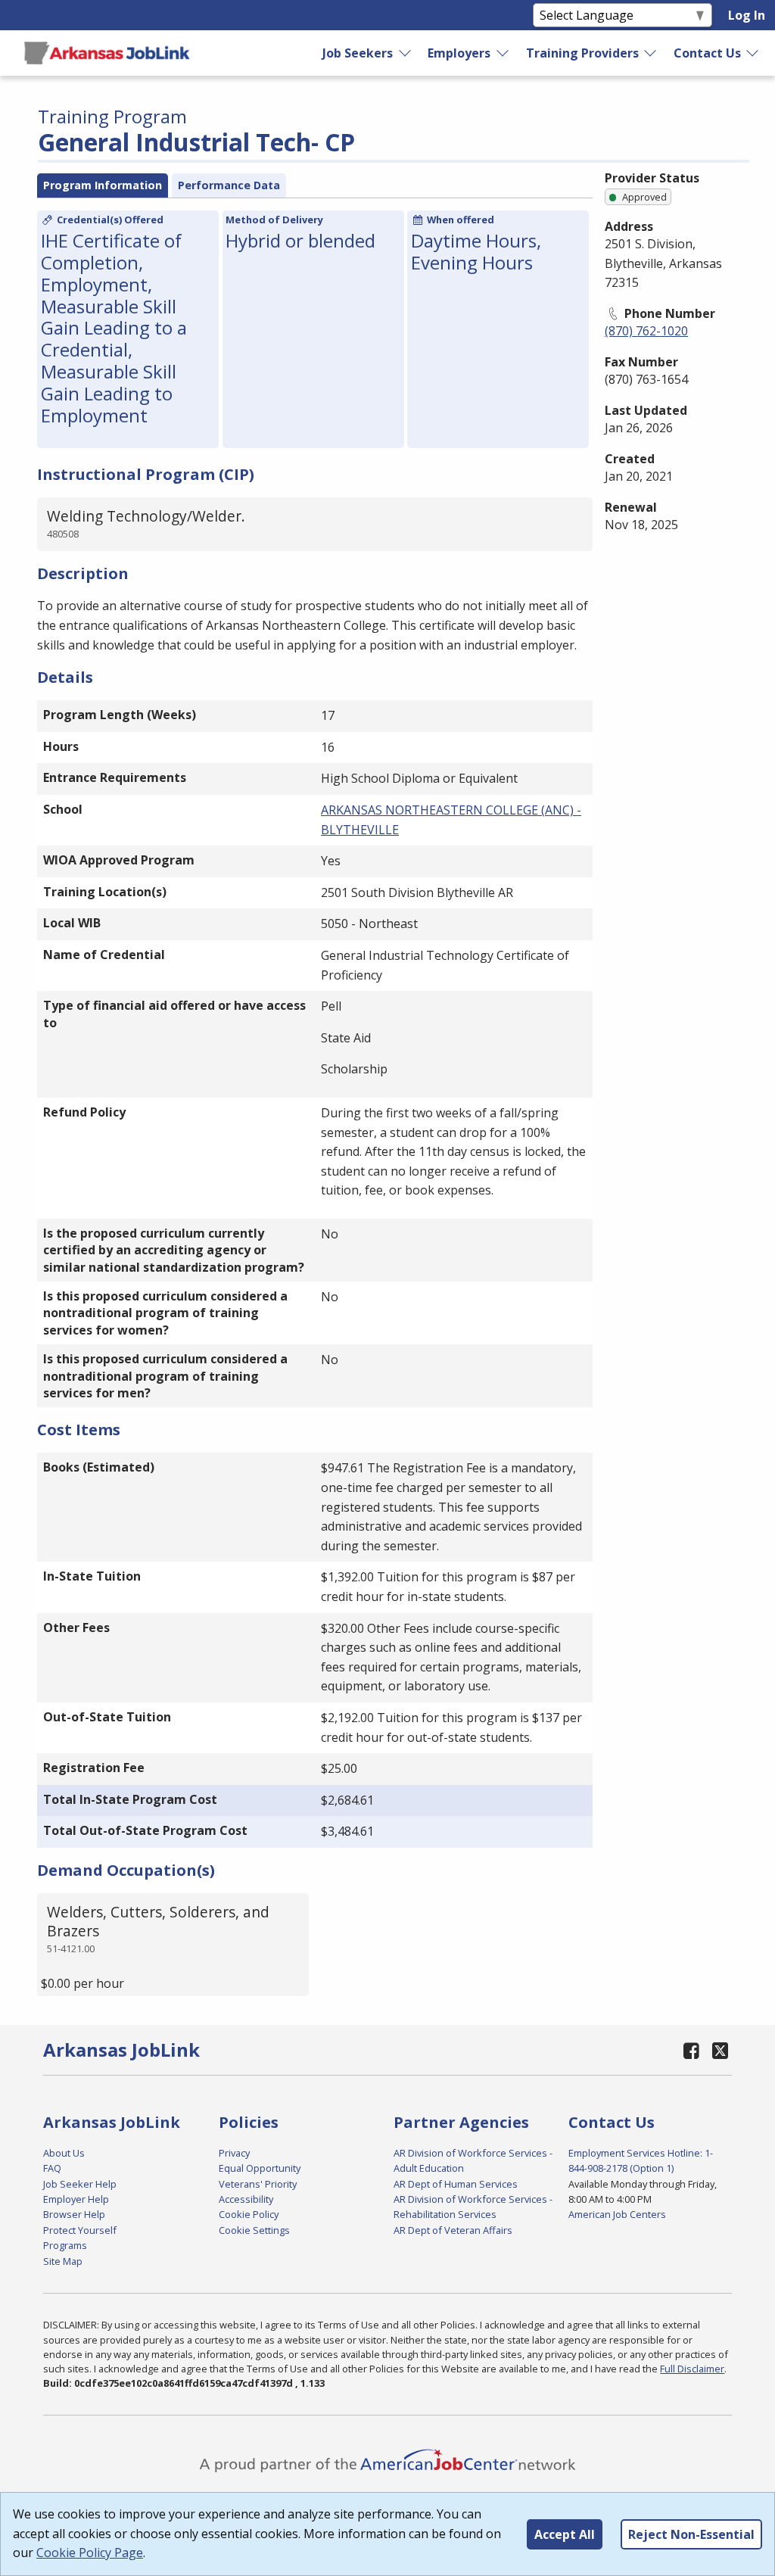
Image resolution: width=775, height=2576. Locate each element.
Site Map (63, 2261)
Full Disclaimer (692, 2369)
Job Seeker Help (80, 2184)
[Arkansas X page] (720, 2050)
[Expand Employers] (503, 53)
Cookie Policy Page (90, 2553)
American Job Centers (617, 2214)
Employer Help (76, 2199)
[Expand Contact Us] (753, 53)
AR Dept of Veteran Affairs (453, 2230)
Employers (459, 53)
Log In (747, 15)
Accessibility (246, 2199)
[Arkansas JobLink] (107, 53)
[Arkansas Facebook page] (691, 2050)
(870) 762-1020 (646, 331)
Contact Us (707, 53)
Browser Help (74, 2214)
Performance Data (229, 185)
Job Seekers (358, 53)
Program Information (103, 185)
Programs (65, 2245)
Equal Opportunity (260, 2168)
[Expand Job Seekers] (406, 53)
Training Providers (582, 53)
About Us (64, 2153)
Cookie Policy (249, 2214)
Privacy (234, 2153)
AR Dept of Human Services (456, 2184)
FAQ (52, 2168)
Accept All (565, 2534)
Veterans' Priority (258, 2184)
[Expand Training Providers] (651, 53)
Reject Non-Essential (691, 2534)
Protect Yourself (80, 2230)
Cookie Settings (254, 2230)
